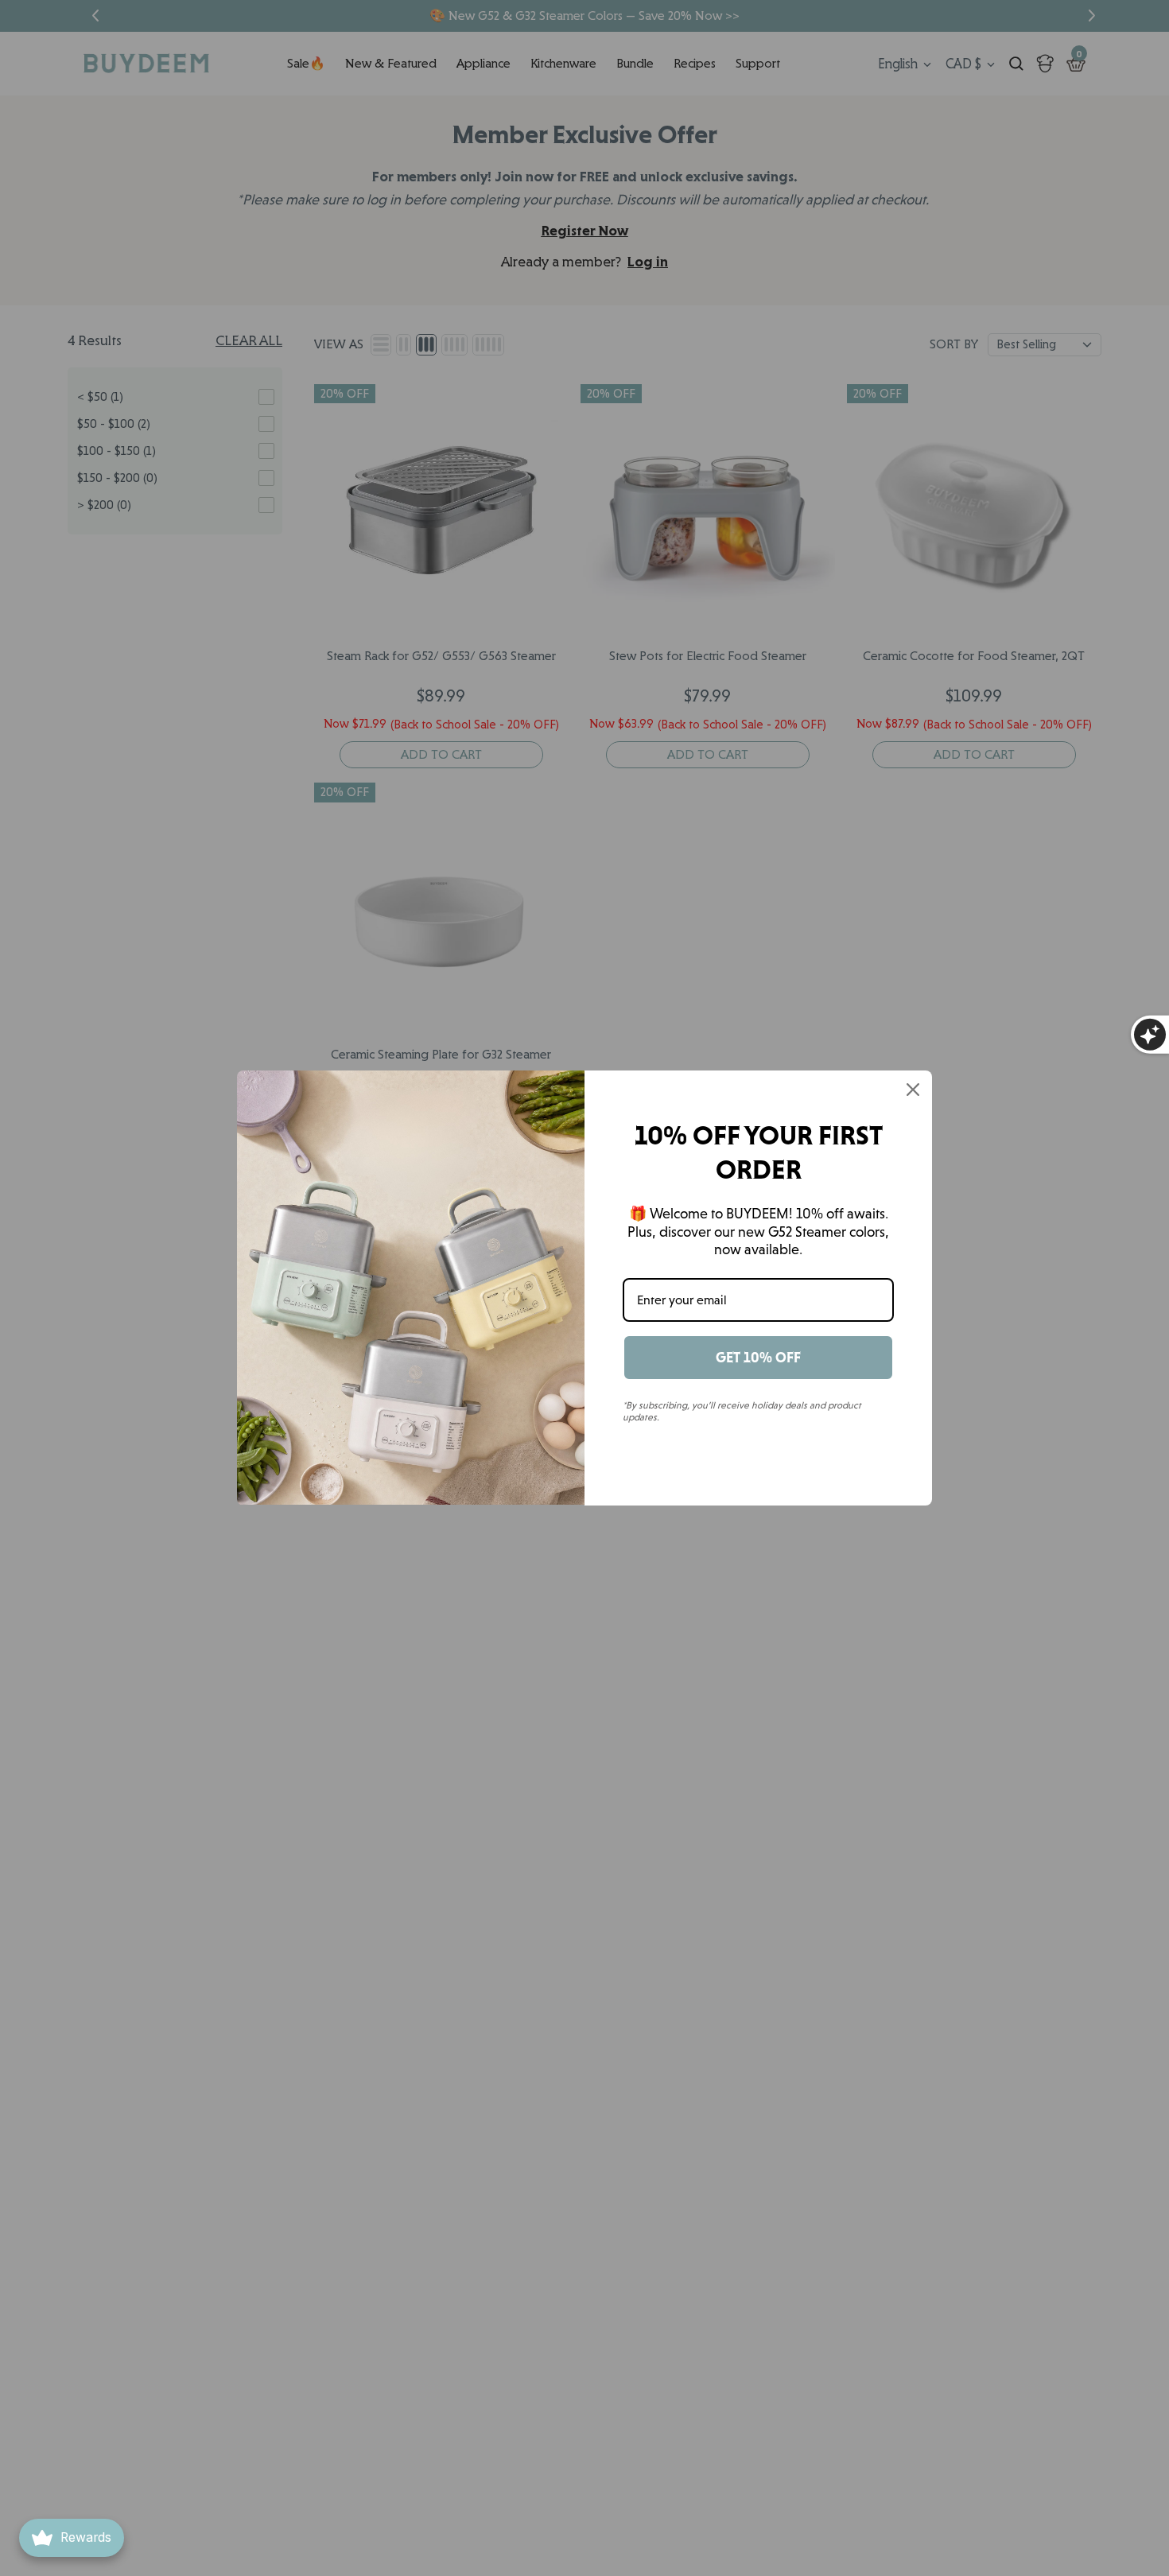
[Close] (913, 1090)
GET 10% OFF (758, 1357)
